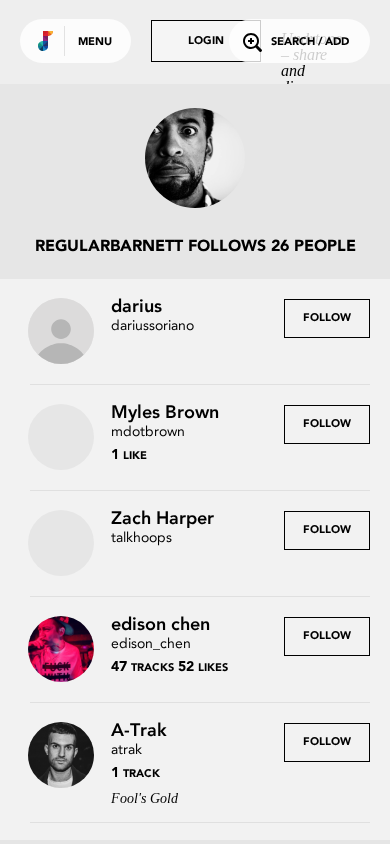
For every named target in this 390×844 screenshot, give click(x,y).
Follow (327, 318)
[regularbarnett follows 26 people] (195, 160)
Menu (95, 42)
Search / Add (310, 42)
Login (206, 41)
